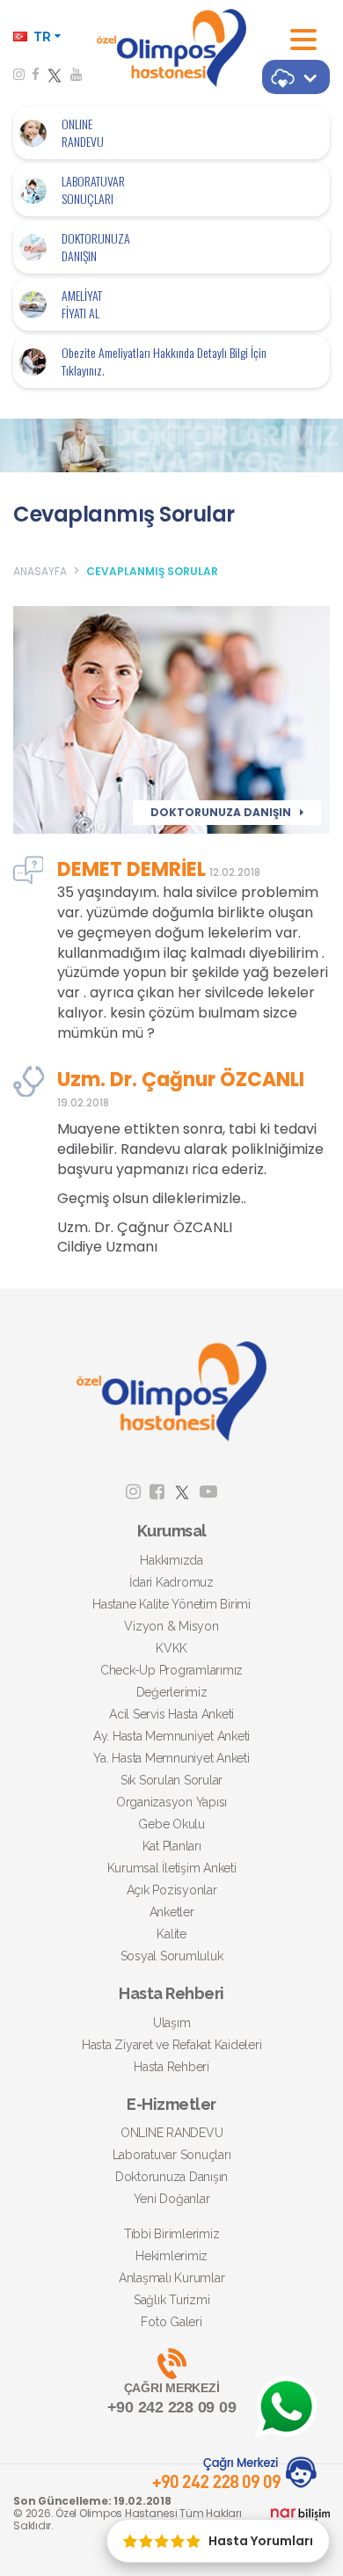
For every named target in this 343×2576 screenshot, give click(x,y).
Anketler (172, 1912)
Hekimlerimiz (171, 2256)
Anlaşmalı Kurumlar (172, 2278)
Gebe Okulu (171, 1824)
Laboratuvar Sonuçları (172, 2155)
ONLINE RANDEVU (83, 133)
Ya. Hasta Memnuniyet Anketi (171, 1758)
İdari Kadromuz (171, 1582)
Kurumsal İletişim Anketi (172, 1868)
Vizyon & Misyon (171, 1626)
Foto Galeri (171, 2322)
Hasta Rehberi (171, 2067)
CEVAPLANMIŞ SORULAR (152, 571)
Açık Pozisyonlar (172, 1890)
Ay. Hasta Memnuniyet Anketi (171, 1736)
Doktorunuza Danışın (171, 2177)
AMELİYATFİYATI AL (82, 304)
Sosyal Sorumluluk (172, 1956)
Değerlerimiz (172, 1692)
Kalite (171, 1934)
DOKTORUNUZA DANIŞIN (96, 247)
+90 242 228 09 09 (172, 2398)
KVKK (171, 1648)
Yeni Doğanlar (172, 2199)
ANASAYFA (40, 571)
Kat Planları (172, 1846)
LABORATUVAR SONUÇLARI (93, 190)
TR (42, 37)
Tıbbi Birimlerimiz (172, 2234)
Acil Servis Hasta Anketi (171, 1714)
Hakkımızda (171, 1560)
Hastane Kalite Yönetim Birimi (171, 1604)
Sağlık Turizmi (172, 2300)
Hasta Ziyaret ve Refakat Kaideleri (172, 2045)
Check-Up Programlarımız (171, 1670)
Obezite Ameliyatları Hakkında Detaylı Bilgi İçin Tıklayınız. (164, 361)
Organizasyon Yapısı (171, 1802)
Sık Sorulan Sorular (171, 1780)
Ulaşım (172, 2023)
